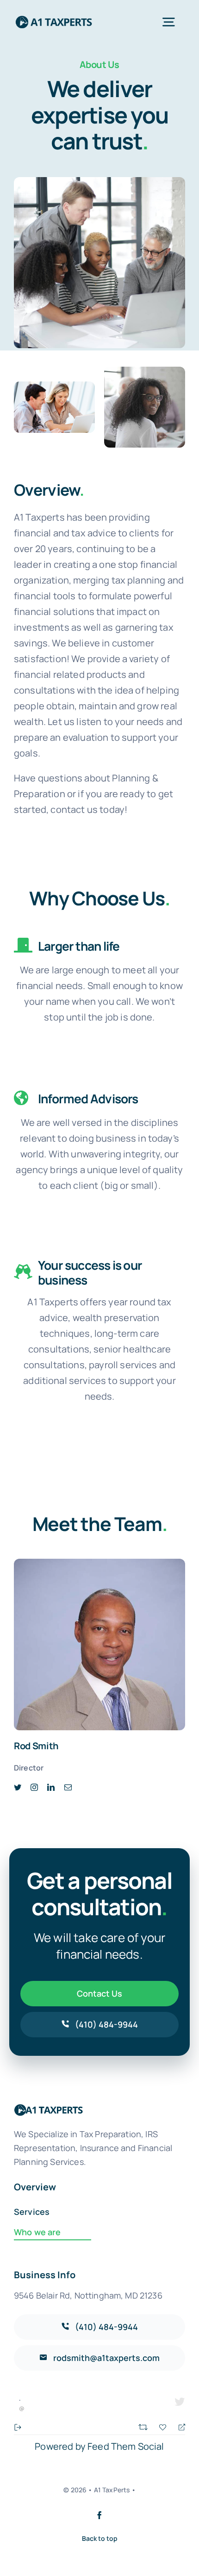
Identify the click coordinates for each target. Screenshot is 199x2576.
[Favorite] (164, 2426)
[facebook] (99, 2515)
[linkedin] (51, 1787)
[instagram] (34, 1787)
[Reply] (178, 2426)
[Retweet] (144, 2426)
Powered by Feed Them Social (99, 2446)
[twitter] (18, 1787)
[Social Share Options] (18, 2426)
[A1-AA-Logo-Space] (54, 18)
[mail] (68, 1787)
